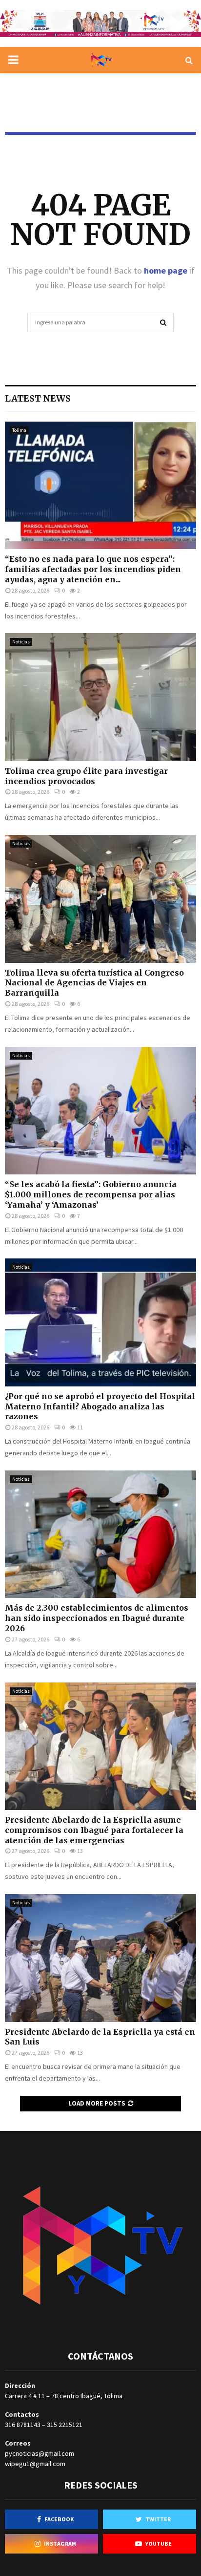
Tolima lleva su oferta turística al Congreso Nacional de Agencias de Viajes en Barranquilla (94, 983)
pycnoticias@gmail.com (40, 2453)
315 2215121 (65, 2425)
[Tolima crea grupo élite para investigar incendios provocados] (100, 697)
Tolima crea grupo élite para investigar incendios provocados (86, 776)
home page (166, 270)
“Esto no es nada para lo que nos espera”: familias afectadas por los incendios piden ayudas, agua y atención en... (93, 569)
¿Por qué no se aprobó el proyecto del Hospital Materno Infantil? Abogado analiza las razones (100, 1406)
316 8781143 (23, 2425)
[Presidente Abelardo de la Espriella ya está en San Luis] (100, 1958)
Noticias (21, 642)
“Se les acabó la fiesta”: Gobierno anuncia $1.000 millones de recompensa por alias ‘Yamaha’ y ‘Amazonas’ (91, 1194)
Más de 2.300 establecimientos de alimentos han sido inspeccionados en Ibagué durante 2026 (97, 1618)
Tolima (19, 430)
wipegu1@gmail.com (35, 2464)
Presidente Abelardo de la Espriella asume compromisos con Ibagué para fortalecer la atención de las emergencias (94, 1830)
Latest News (38, 398)
